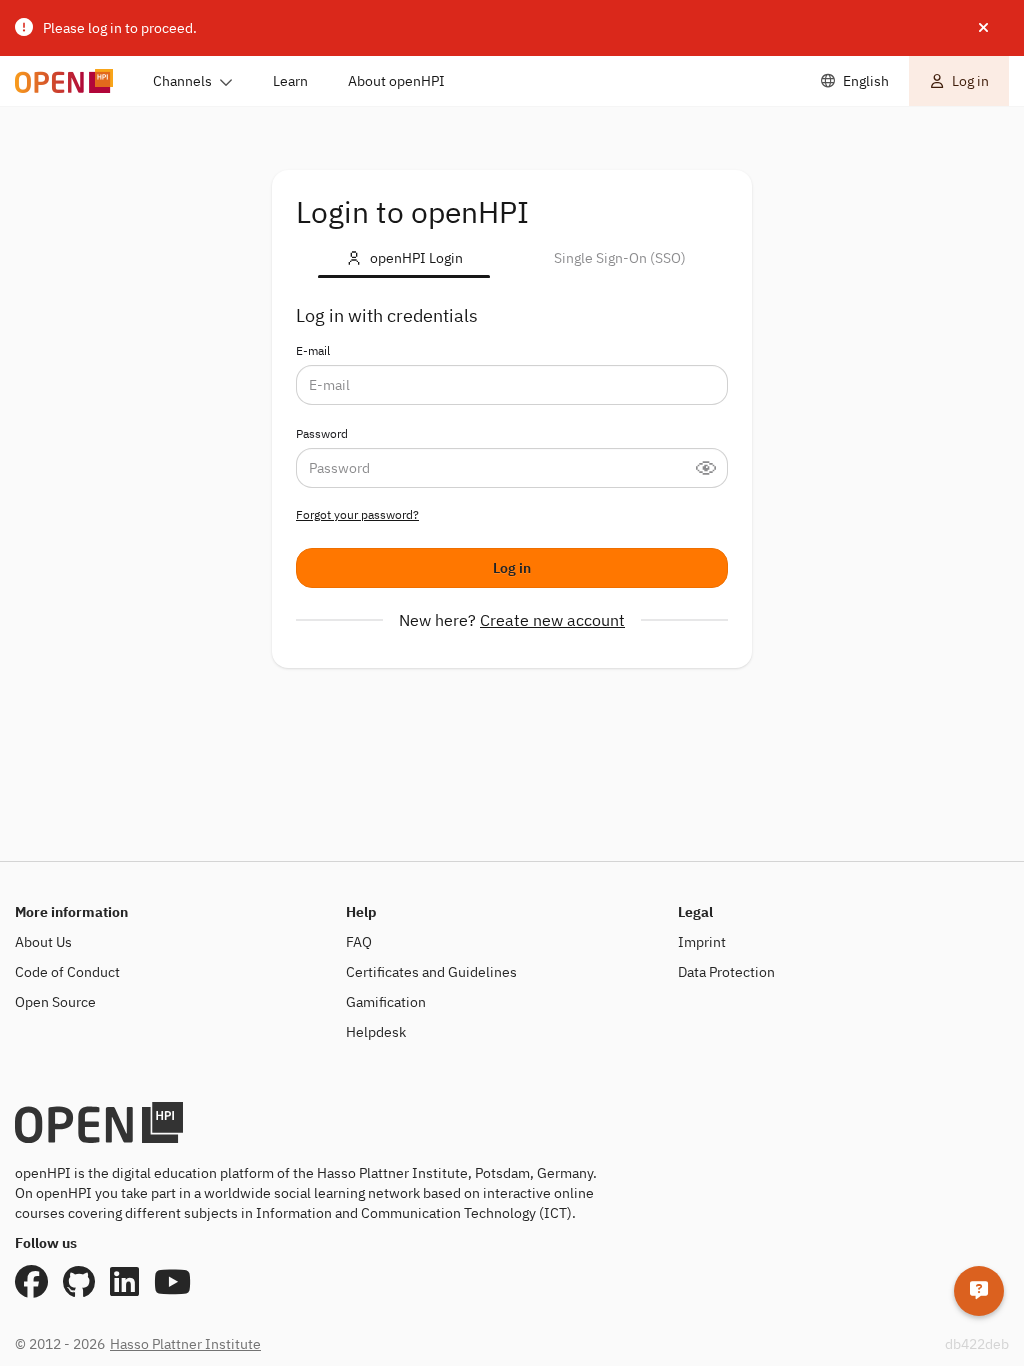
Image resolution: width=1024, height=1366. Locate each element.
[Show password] (712, 468)
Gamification (386, 1002)
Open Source (55, 1002)
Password (322, 433)
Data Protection (726, 972)
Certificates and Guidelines (431, 972)
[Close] (983, 28)
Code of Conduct (67, 972)
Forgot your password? (357, 514)
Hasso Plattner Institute (185, 1344)
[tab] (404, 258)
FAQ (359, 942)
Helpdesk (376, 1032)
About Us (43, 942)
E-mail (313, 350)
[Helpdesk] (979, 1291)
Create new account (552, 620)
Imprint (702, 942)
